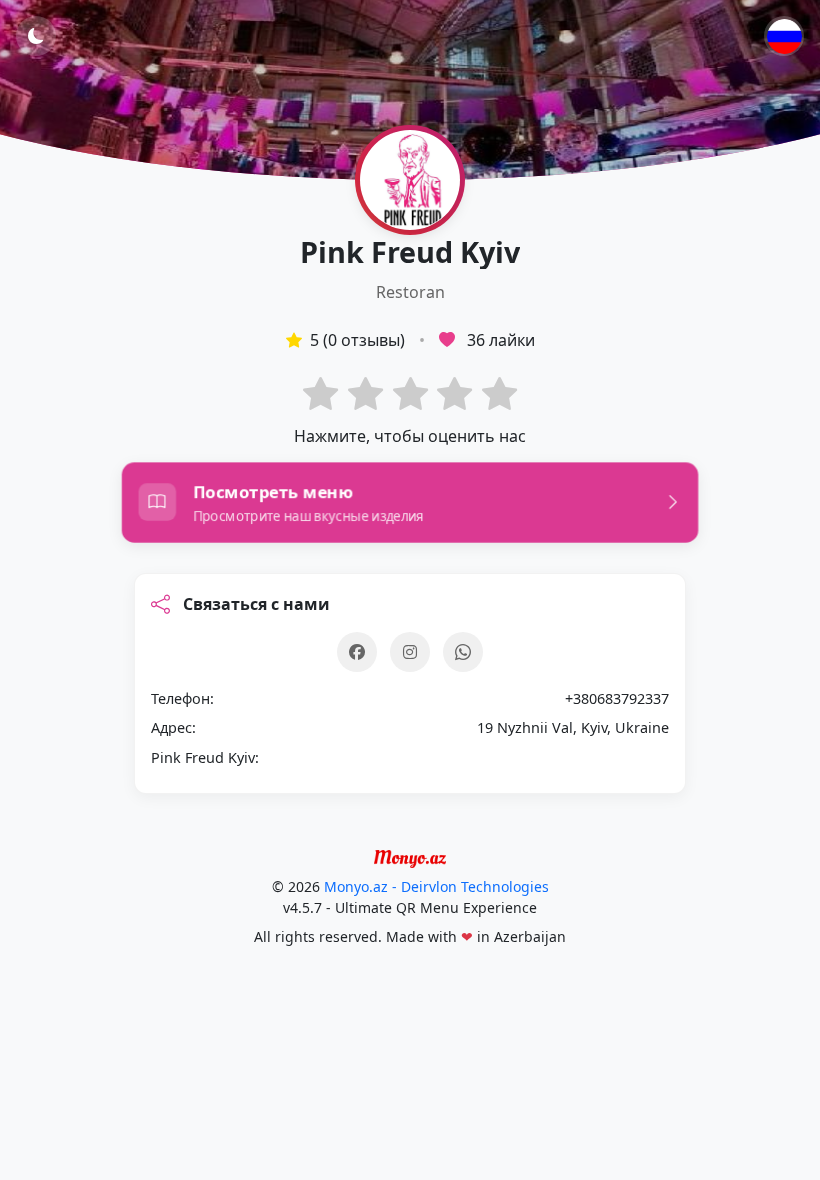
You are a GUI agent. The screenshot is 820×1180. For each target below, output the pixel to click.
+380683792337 (617, 698)
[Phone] (463, 652)
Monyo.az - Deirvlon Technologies (436, 886)
